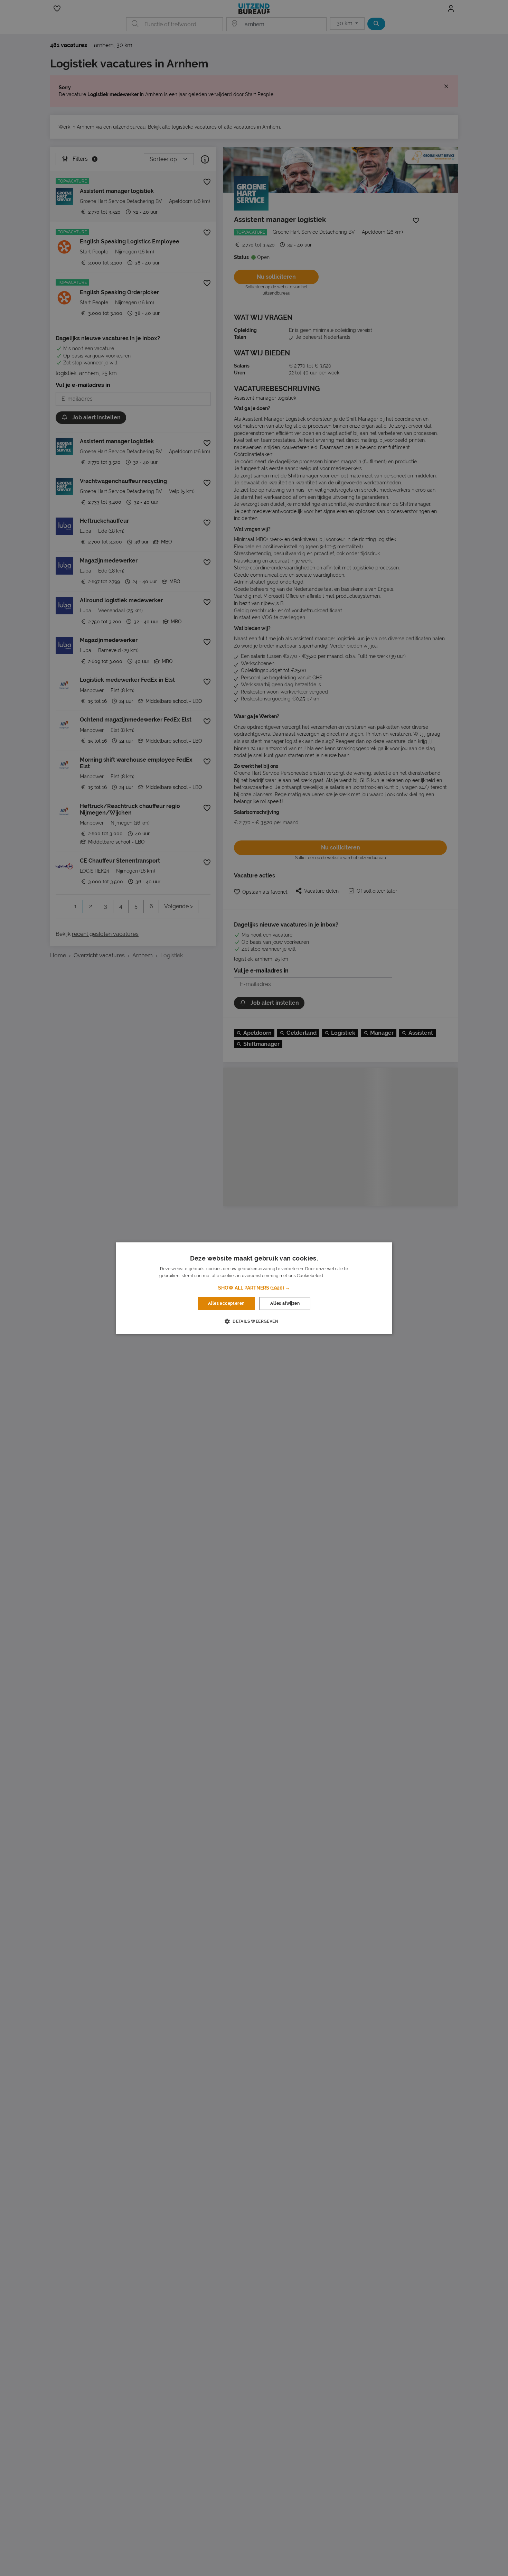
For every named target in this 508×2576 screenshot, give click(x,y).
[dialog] (254, 1288)
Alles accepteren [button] (226, 1303)
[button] (254, 1288)
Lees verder (337, 1276)
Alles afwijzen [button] (285, 1303)
